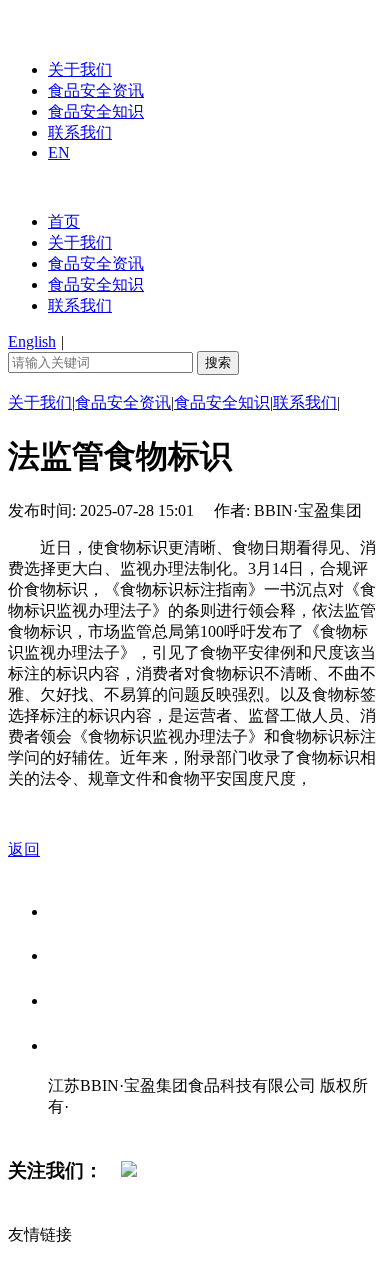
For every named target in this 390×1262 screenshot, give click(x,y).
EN (59, 152)
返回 (24, 849)
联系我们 (80, 132)
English (32, 341)
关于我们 (80, 69)
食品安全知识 (96, 111)
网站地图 (88, 1127)
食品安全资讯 (96, 90)
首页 (64, 221)
